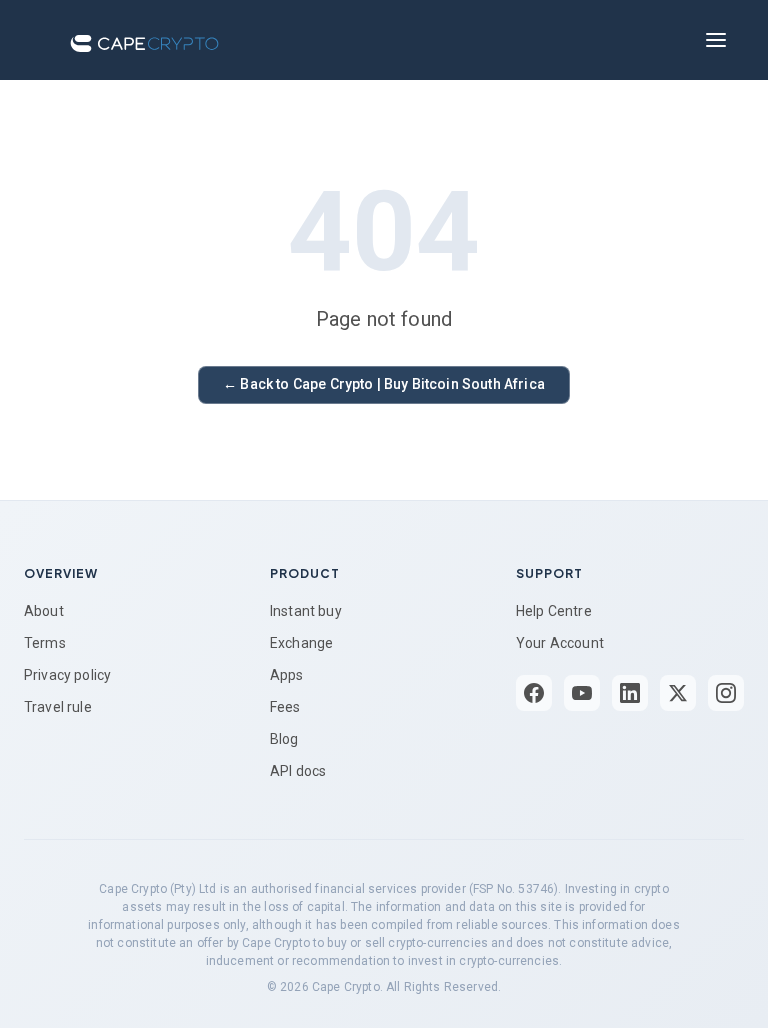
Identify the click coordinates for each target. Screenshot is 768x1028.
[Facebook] (534, 693)
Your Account (560, 643)
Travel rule (58, 707)
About (44, 611)
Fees (285, 707)
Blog (284, 739)
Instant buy (306, 611)
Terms (45, 643)
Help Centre (554, 611)
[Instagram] (726, 693)
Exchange (301, 643)
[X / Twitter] (678, 693)
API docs (298, 771)
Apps (287, 675)
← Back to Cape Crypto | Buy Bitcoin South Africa (384, 384)
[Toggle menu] (716, 40)
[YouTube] (582, 693)
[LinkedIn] (630, 693)
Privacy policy (67, 675)
